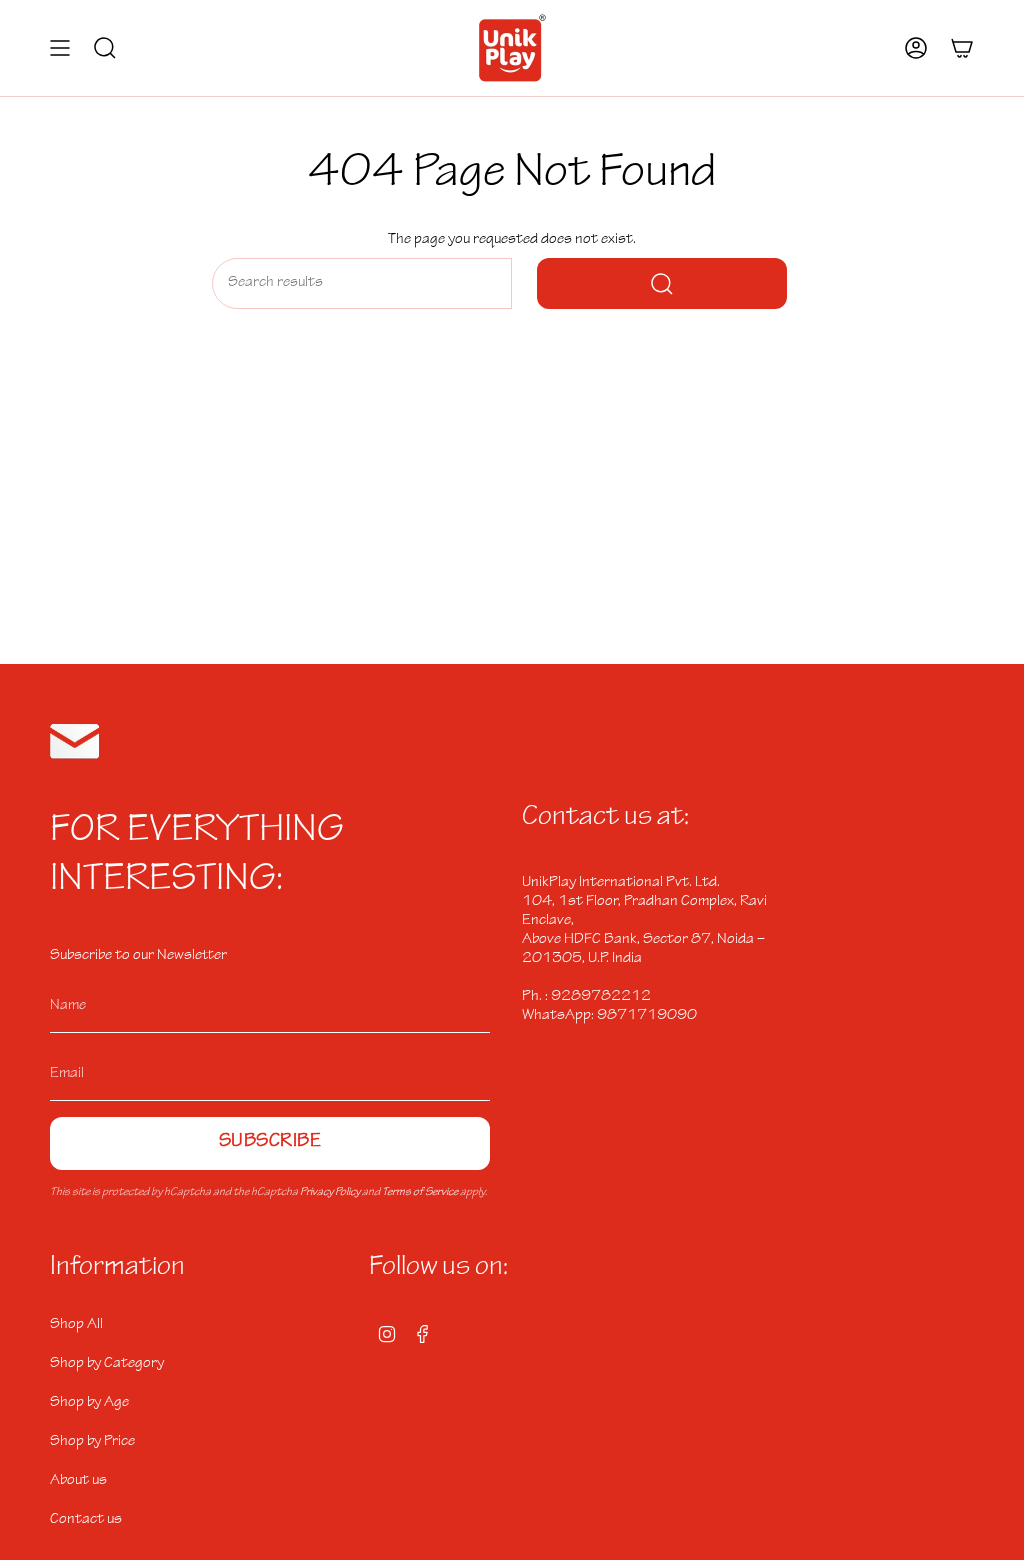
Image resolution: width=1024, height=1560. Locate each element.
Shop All (76, 1325)
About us (78, 1481)
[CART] (962, 48)
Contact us (86, 1520)
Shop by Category (107, 1364)
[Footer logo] (75, 742)
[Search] (662, 283)
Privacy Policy (330, 1193)
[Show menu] (60, 48)
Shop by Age (89, 1403)
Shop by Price (92, 1442)
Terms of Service (420, 1193)
